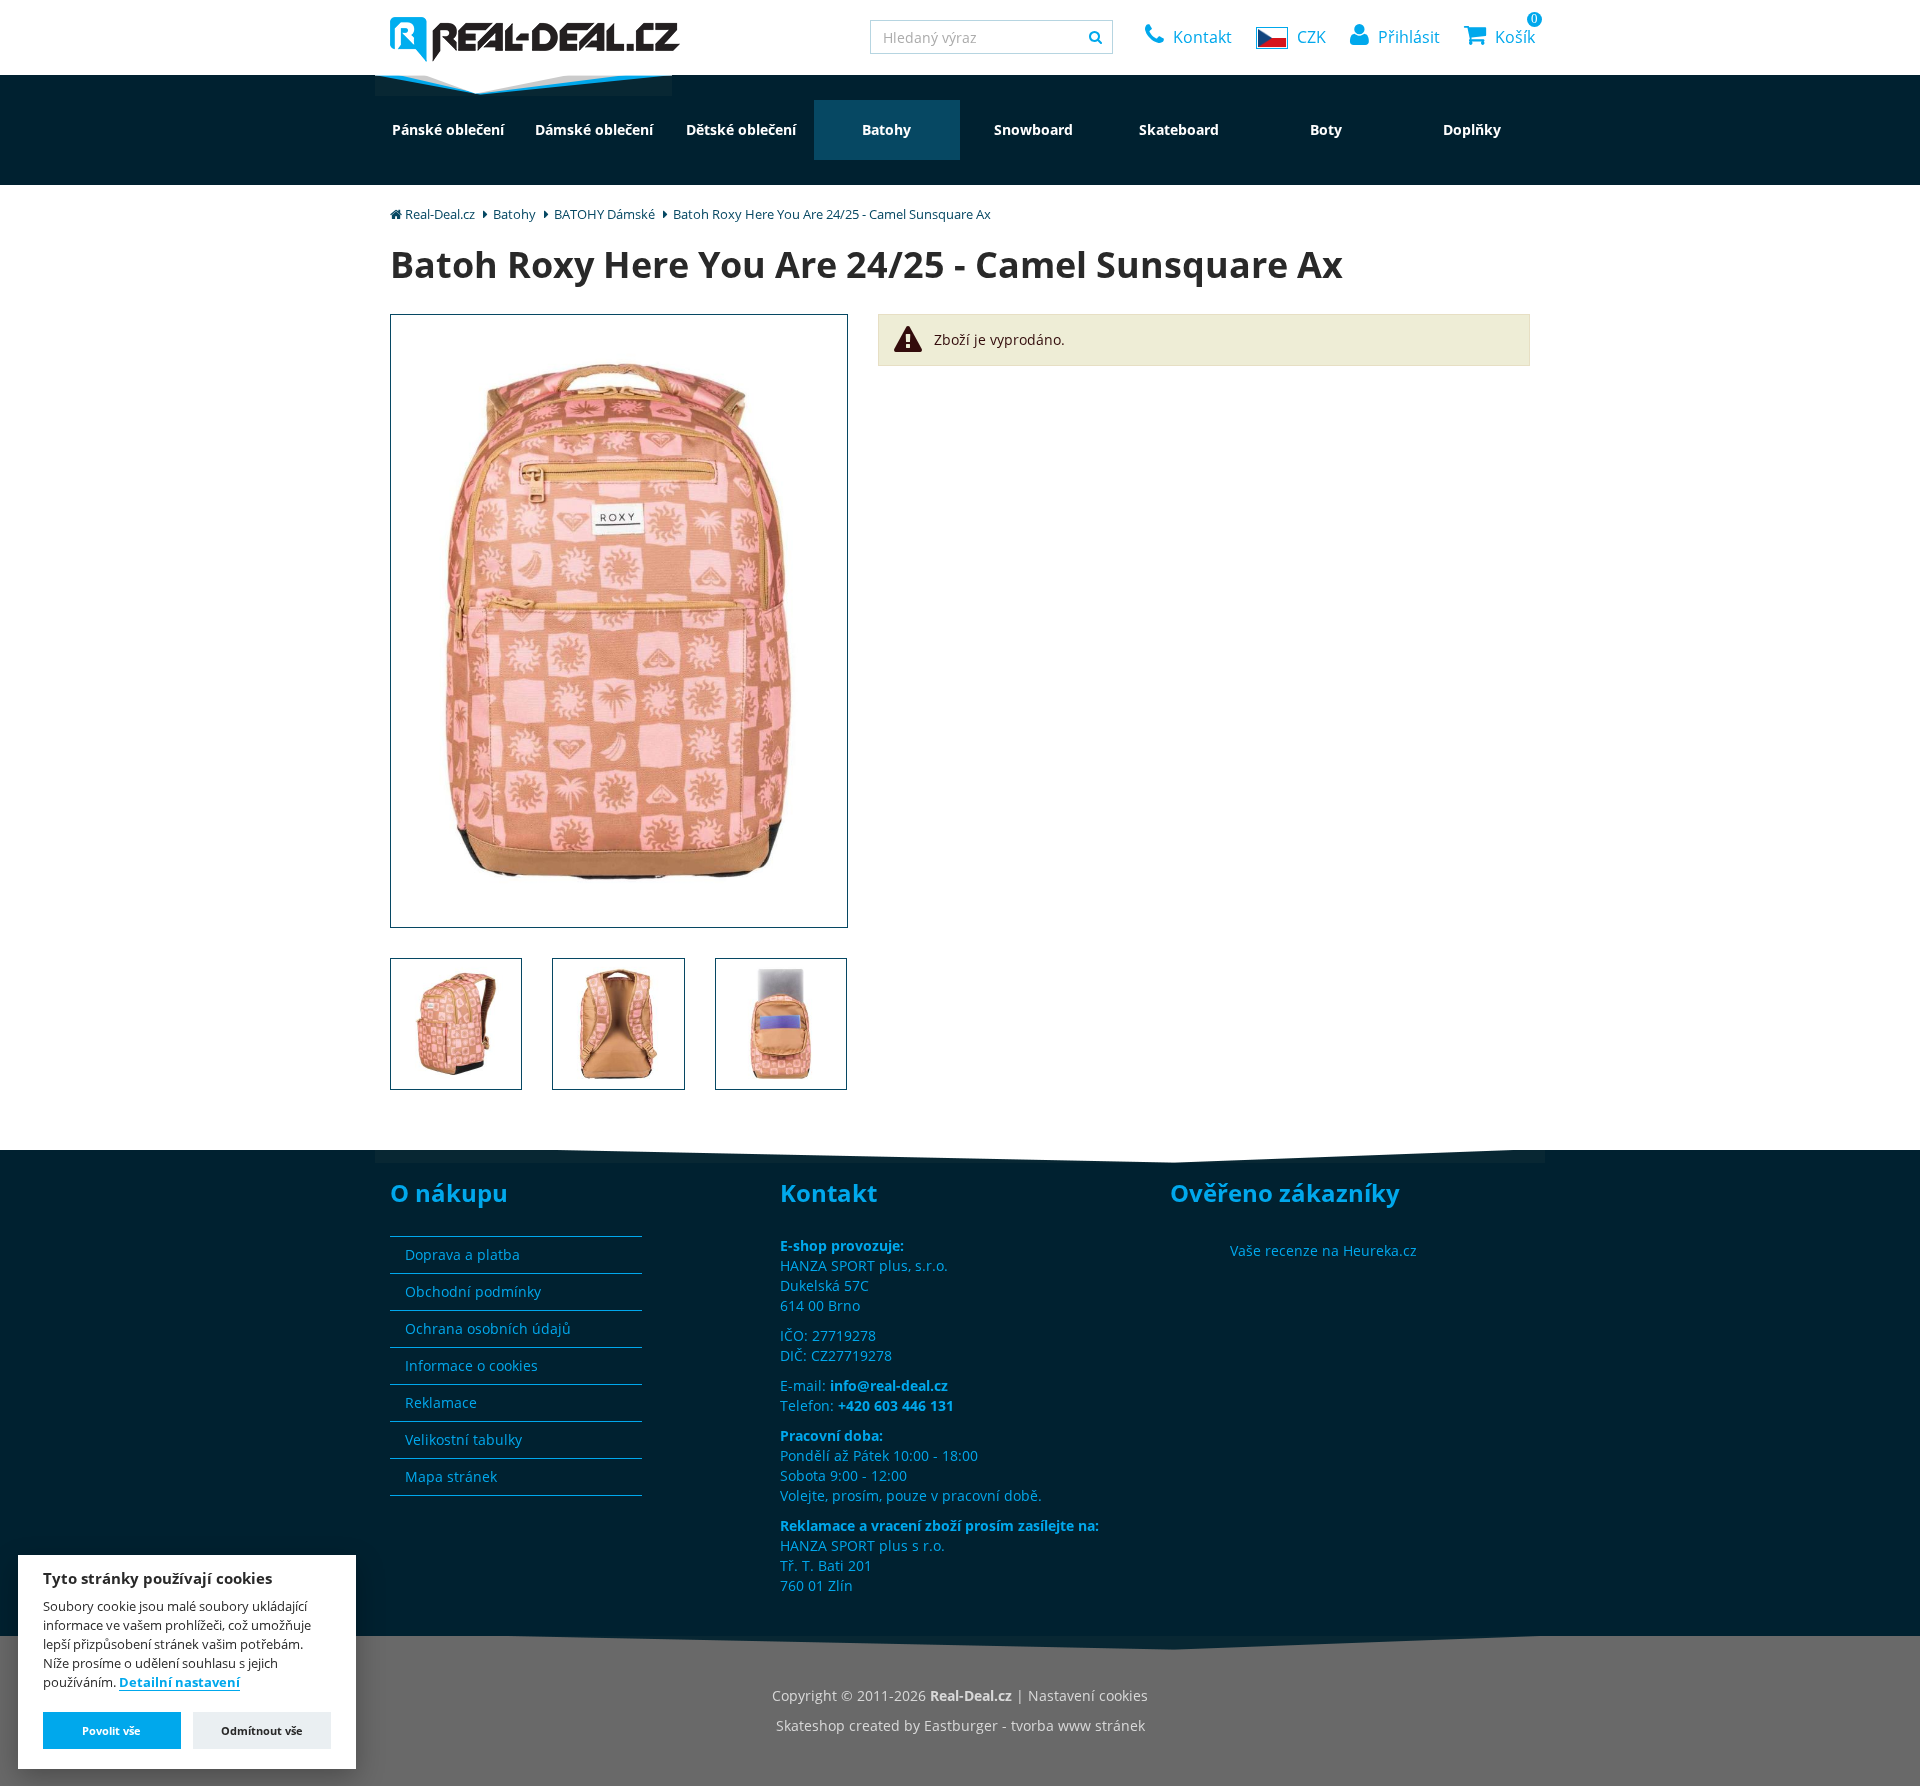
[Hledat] (1095, 37)
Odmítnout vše (262, 1730)
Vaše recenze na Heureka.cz (1323, 1250)
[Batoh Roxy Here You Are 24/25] (619, 619)
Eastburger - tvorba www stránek (1034, 1725)
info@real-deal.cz (889, 1385)
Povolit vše (111, 1730)
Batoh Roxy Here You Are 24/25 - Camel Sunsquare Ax (832, 214)
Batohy (514, 214)
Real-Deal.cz (440, 214)
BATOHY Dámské (604, 214)
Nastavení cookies (1088, 1695)
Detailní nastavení (179, 1683)
